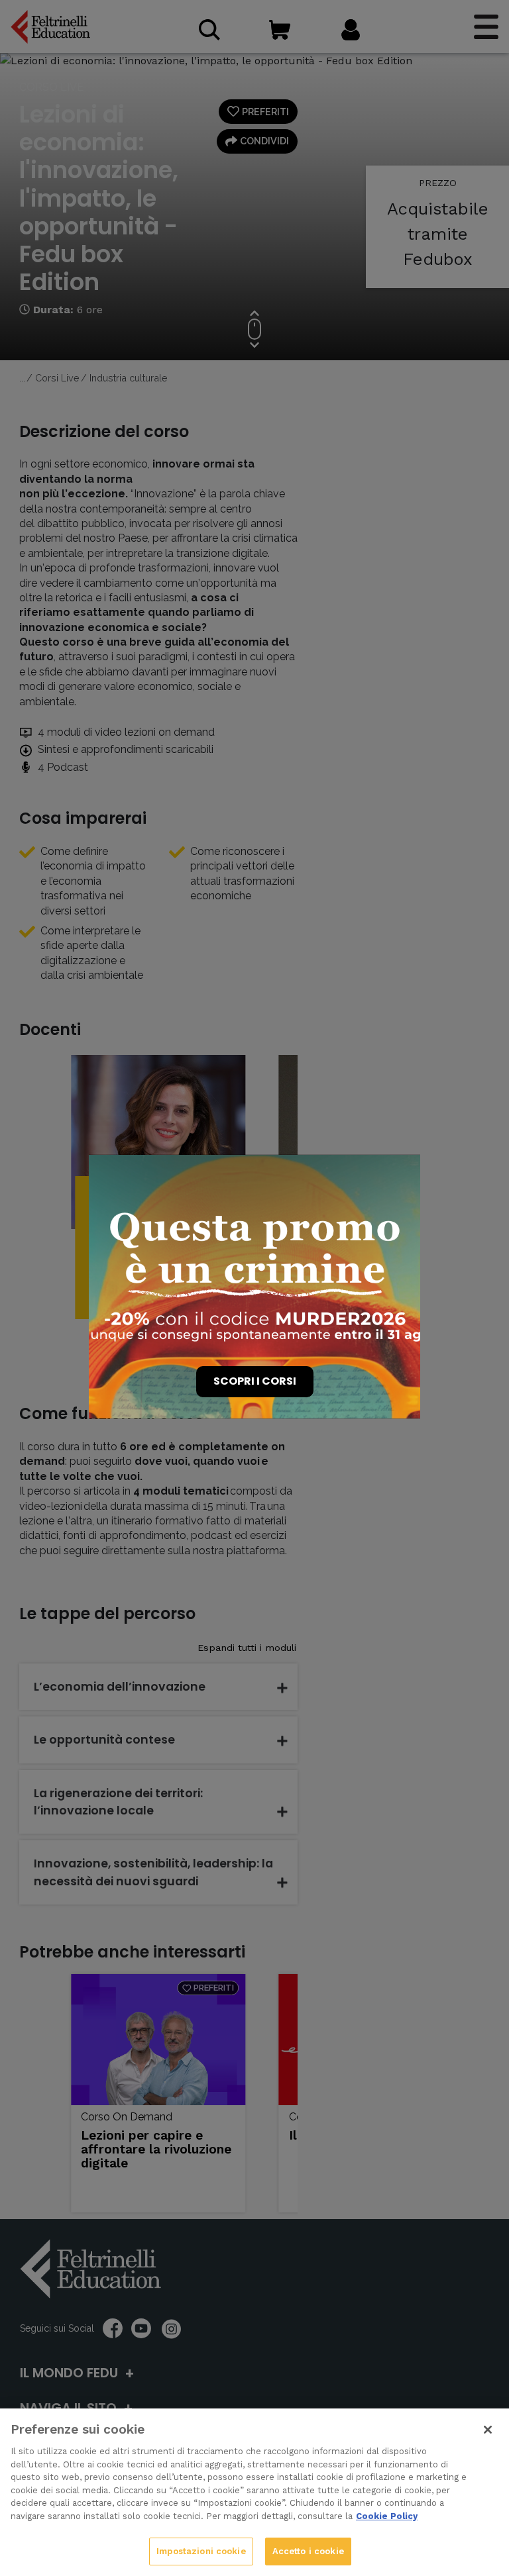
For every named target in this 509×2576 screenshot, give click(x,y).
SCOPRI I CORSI (255, 1381)
